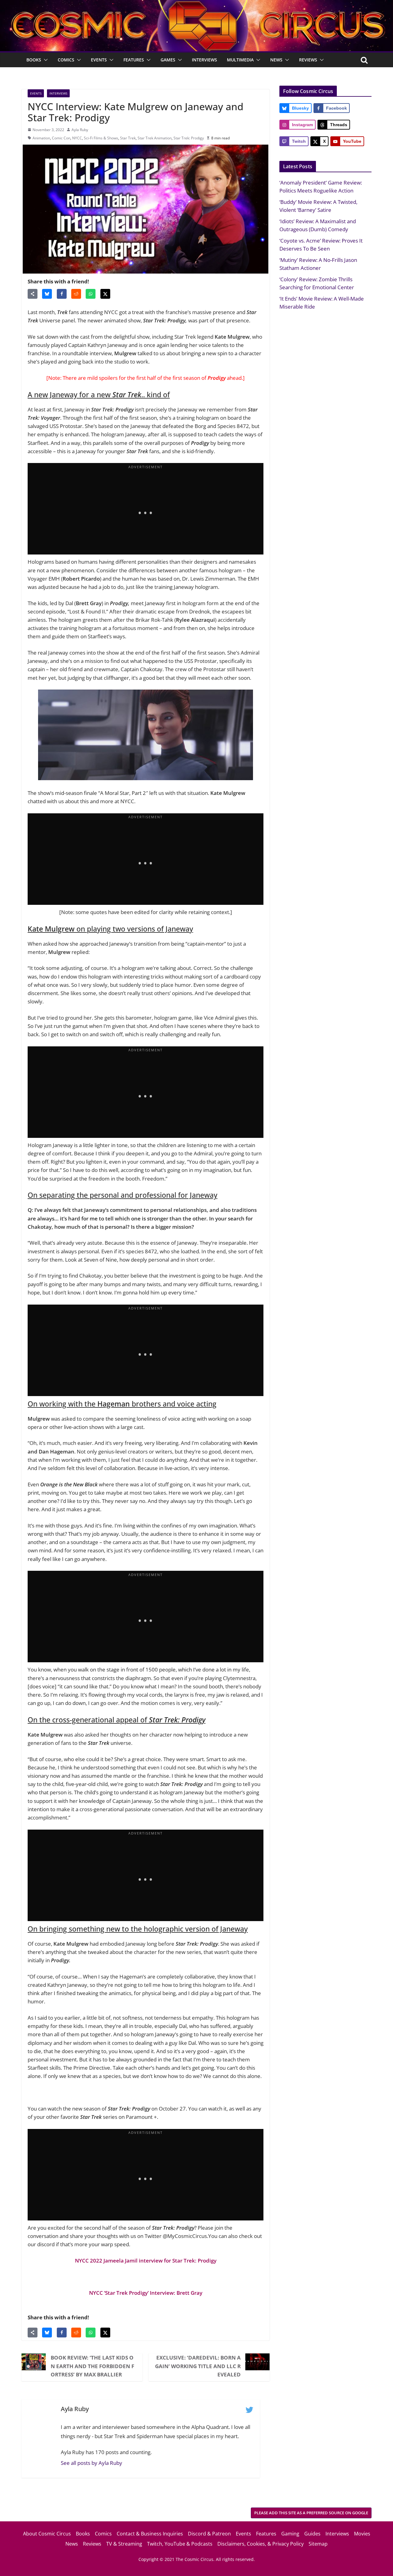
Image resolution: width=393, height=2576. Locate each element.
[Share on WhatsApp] (91, 294)
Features (134, 60)
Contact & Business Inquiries (150, 2534)
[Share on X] (105, 294)
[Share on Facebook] (62, 294)
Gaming (290, 2534)
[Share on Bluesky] (47, 294)
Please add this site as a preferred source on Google (311, 2513)
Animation (41, 138)
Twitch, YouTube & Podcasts (180, 2544)
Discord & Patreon (209, 2534)
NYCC (77, 138)
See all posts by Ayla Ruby (91, 2463)
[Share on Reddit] (76, 294)
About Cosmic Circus (47, 2534)
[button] (45, 60)
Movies (362, 2534)
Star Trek (128, 138)
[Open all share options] (33, 294)
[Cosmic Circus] (196, 4)
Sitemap (318, 2544)
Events (99, 60)
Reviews (308, 60)
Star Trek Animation (155, 138)
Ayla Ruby (80, 130)
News (276, 60)
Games (168, 60)
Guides (312, 2534)
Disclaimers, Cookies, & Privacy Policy (261, 2544)
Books (34, 60)
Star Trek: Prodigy (189, 138)
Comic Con (61, 138)
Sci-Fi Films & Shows (101, 138)
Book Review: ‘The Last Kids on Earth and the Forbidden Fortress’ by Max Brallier (92, 2366)
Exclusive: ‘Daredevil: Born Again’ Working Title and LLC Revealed (198, 2366)
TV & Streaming (124, 2544)
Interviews (204, 60)
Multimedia (240, 60)
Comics (66, 60)
